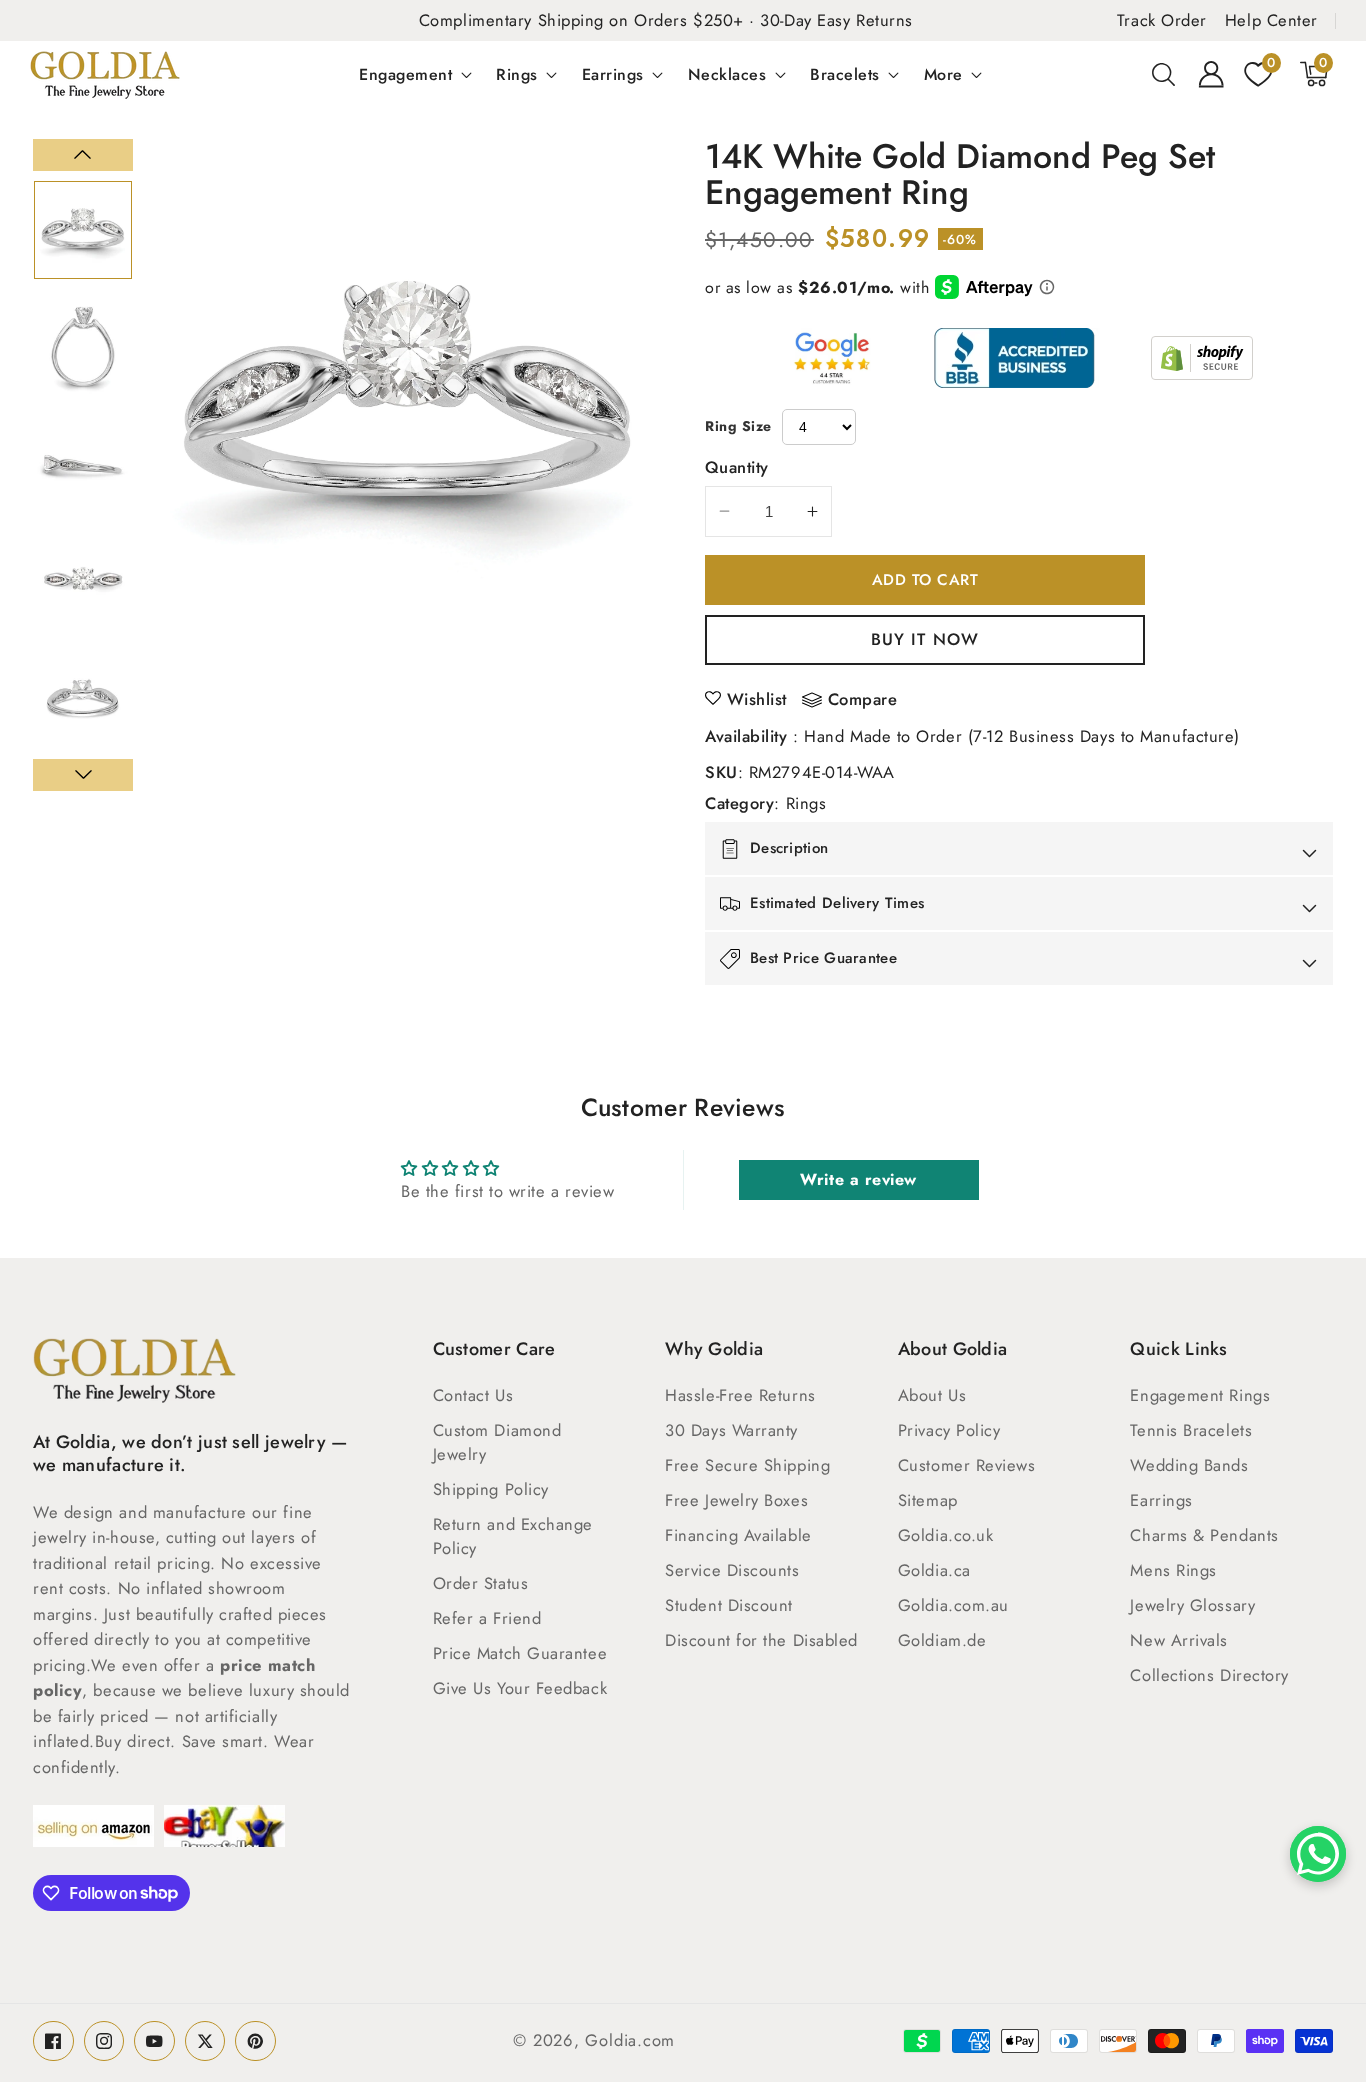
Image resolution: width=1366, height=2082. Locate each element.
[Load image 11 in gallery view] (83, 583)
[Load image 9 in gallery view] (83, 347)
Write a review (858, 1179)
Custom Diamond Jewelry (497, 1442)
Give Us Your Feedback (520, 1688)
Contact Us (473, 1395)
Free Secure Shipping (747, 1465)
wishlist (757, 699)
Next (83, 775)
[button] (1164, 74)
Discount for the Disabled (761, 1640)
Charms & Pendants (1204, 1535)
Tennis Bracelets (1191, 1430)
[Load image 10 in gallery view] (83, 465)
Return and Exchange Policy (513, 1536)
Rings (517, 74)
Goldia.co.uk (946, 1535)
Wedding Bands (1189, 1465)
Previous (83, 155)
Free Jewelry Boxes (736, 1500)
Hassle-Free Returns (740, 1395)
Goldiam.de (942, 1640)
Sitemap (928, 1500)
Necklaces (727, 74)
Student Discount (729, 1605)
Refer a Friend (487, 1618)
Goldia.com (630, 2040)
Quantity (737, 467)
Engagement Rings (1200, 1395)
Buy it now (925, 639)
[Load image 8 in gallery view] (83, 230)
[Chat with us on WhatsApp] (1318, 1854)
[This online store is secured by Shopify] (1202, 358)
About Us (932, 1395)
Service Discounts (732, 1570)
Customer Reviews (967, 1465)
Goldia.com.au (953, 1605)
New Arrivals (1179, 1640)
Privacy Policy (949, 1430)
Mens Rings (1173, 1570)
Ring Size (738, 426)
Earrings (613, 74)
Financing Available (738, 1535)
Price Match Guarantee (520, 1653)
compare (863, 700)
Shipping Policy (491, 1489)
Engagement (405, 74)
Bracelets (845, 74)
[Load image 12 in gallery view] (83, 700)
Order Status (481, 1583)
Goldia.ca (934, 1570)
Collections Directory (1209, 1675)
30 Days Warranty (731, 1430)
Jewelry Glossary (1192, 1605)
